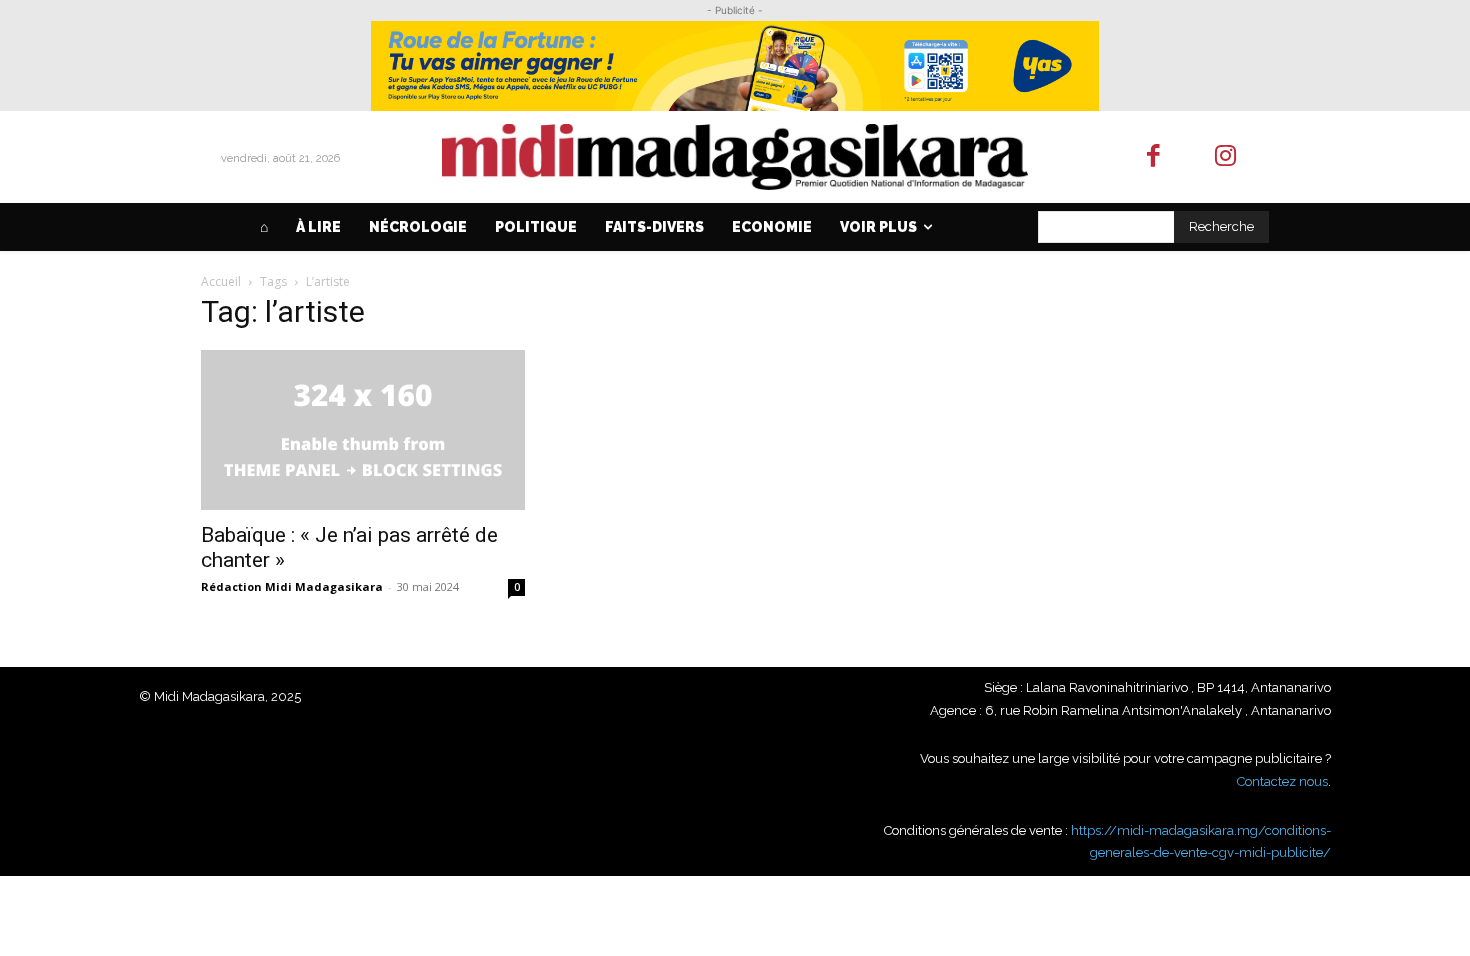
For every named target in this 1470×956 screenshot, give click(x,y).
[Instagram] (1226, 157)
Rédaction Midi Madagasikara (292, 586)
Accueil (221, 281)
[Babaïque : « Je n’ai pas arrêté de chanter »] (363, 430)
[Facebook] (1153, 157)
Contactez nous (1282, 781)
